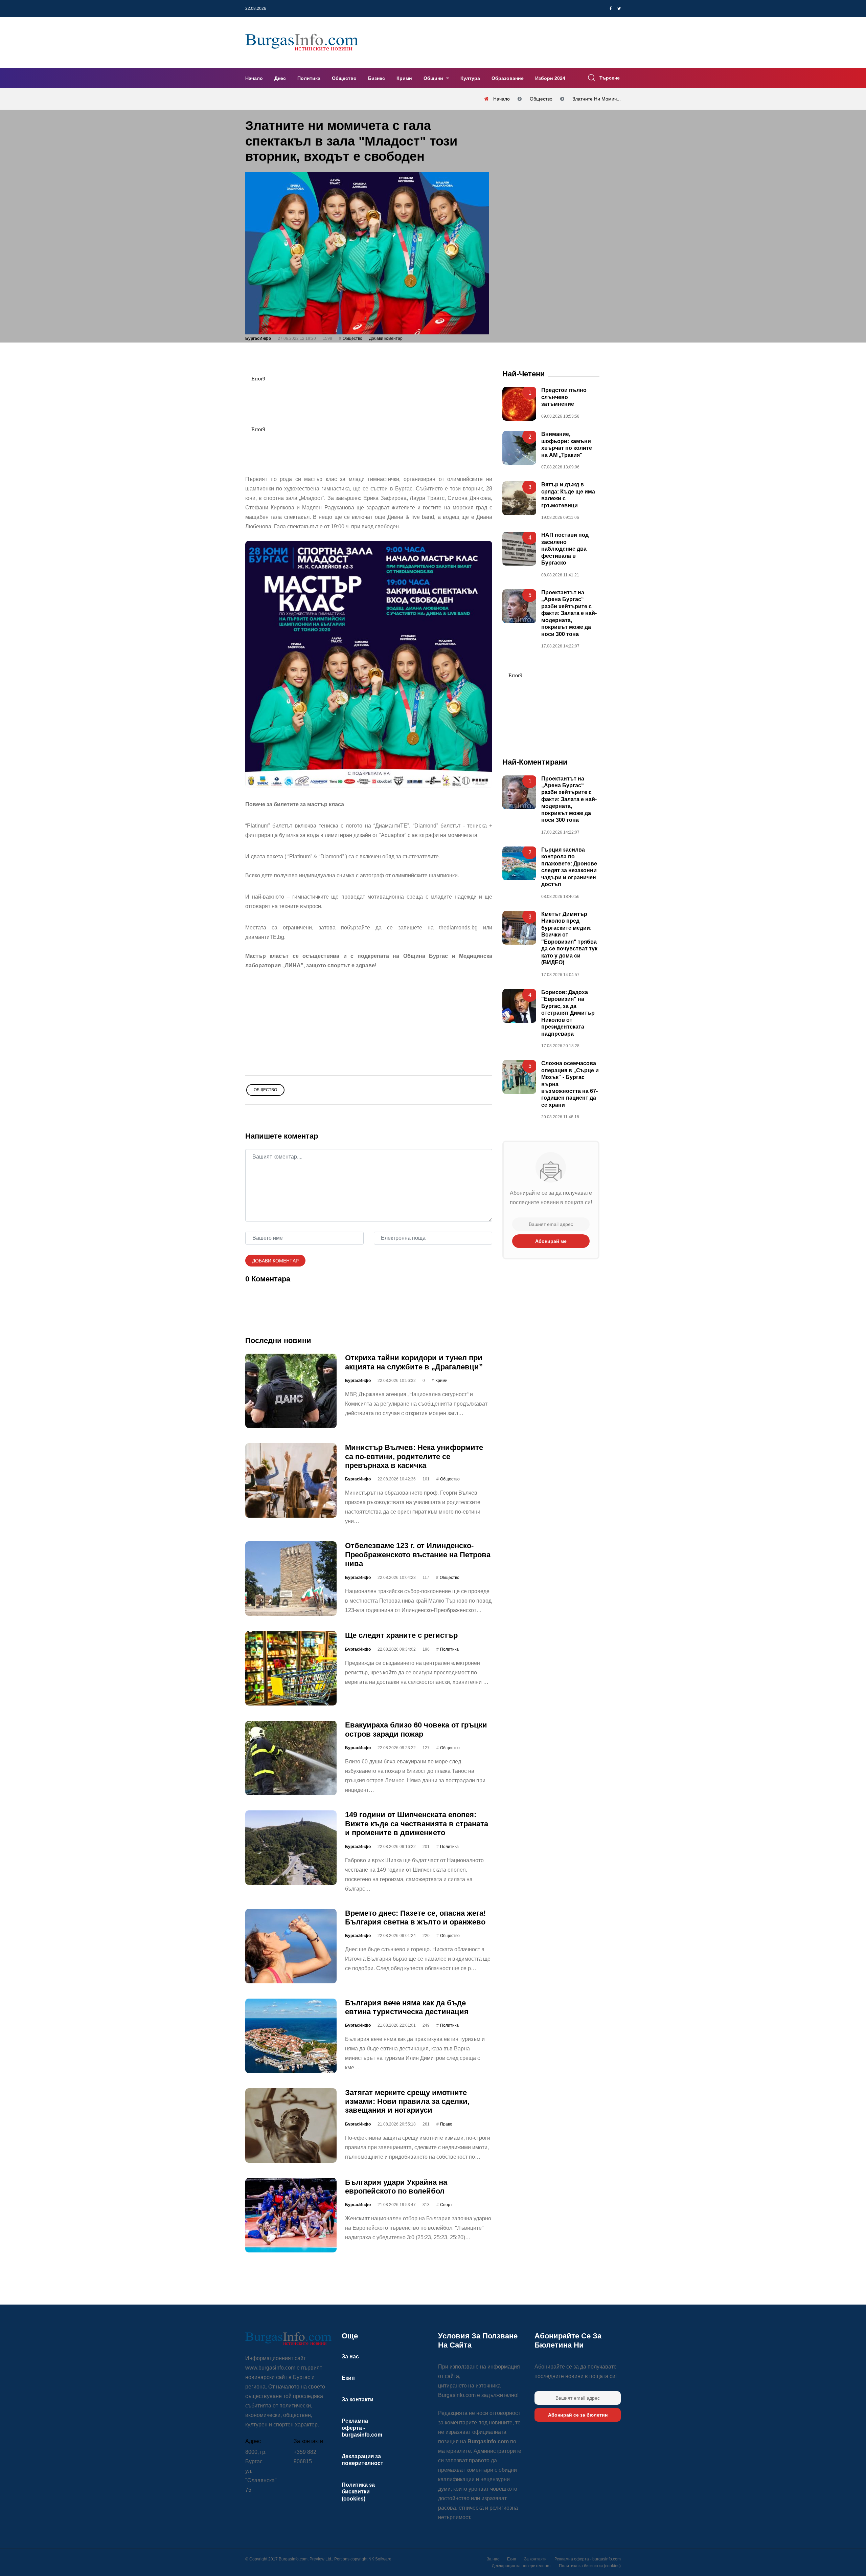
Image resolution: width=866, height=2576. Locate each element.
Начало (254, 78)
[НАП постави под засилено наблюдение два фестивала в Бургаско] (519, 549)
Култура (470, 78)
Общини (434, 78)
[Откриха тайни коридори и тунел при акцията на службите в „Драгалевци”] (291, 1391)
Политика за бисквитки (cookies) (358, 2492)
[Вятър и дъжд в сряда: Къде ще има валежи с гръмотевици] (519, 498)
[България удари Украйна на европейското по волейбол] (291, 2215)
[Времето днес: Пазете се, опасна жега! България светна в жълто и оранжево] (291, 1946)
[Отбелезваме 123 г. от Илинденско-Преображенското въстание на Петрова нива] (291, 1579)
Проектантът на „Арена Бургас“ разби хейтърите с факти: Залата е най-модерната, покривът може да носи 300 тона (569, 613)
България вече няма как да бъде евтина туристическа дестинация (407, 2007)
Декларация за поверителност (521, 2566)
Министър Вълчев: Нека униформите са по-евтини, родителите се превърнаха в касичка (414, 1456)
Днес (280, 78)
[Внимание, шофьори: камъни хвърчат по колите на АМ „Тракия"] (519, 448)
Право (446, 2124)
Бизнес (377, 78)
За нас (350, 2357)
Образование (508, 78)
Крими (404, 78)
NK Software (380, 2559)
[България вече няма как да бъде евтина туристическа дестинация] (291, 2035)
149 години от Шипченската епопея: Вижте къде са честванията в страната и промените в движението (417, 1824)
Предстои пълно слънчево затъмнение (564, 397)
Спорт (446, 2205)
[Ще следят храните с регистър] (291, 1668)
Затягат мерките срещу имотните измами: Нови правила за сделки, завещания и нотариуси (407, 2101)
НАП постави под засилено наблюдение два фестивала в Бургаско (565, 549)
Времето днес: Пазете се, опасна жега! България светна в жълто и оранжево (415, 1917)
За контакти (358, 2399)
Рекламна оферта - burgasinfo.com (362, 2428)
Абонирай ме (551, 1241)
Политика (309, 78)
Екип (348, 2378)
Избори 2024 (550, 78)
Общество (344, 78)
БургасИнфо (258, 338)
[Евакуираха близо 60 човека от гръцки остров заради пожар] (291, 1758)
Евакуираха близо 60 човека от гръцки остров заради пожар (416, 1729)
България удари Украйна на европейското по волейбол (396, 2186)
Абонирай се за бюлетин (578, 2415)
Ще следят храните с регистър (401, 1635)
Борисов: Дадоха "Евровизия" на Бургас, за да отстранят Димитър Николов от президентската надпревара (568, 1013)
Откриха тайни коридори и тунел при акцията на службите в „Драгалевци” (414, 1362)
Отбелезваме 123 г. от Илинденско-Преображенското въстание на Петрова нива (418, 1555)
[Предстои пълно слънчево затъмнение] (519, 404)
